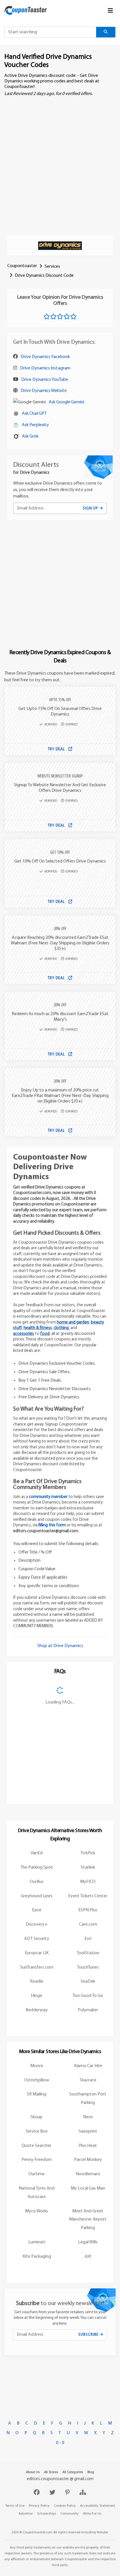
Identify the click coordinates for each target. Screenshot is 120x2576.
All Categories (73, 2472)
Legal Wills (88, 2242)
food (45, 1334)
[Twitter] (53, 2493)
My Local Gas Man (88, 2188)
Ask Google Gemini (66, 402)
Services (52, 267)
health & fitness (38, 1328)
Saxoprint (88, 2131)
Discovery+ (37, 1924)
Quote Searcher (37, 2146)
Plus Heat (88, 2146)
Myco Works (37, 2211)
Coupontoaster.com (38, 2532)
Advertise (26, 2514)
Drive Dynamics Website (44, 391)
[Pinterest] (68, 2493)
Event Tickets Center (88, 1896)
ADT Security (37, 1939)
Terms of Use (15, 2506)
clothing (61, 1328)
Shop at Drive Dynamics (60, 1646)
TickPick (88, 1853)
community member (48, 1497)
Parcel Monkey (88, 2160)
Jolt (88, 2257)
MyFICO (88, 1882)
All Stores (51, 2472)
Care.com (88, 1924)
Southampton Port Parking (88, 2099)
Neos (88, 2117)
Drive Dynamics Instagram (45, 368)
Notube (102, 2532)
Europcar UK (37, 1953)
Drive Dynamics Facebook (45, 357)
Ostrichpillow (37, 2080)
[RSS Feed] (83, 2493)
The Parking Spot (37, 1867)
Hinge (37, 1996)
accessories (24, 1334)
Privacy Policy (39, 2506)
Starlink (88, 1867)
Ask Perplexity (35, 425)
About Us (33, 2472)
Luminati (37, 2242)
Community (69, 2514)
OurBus (37, 1882)
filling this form (52, 1525)
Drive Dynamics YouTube (45, 380)
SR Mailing (37, 2094)
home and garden (73, 1322)
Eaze (37, 1910)
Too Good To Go (88, 1996)
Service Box (37, 2131)
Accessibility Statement (98, 2506)
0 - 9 (60, 2443)
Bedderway (37, 2010)
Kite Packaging (37, 2257)
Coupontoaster (22, 266)
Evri (88, 1939)
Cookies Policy (65, 2506)
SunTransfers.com (37, 1967)
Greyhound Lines (37, 1896)
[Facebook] (37, 2493)
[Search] (106, 32)
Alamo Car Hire (88, 2066)
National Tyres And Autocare (37, 2193)
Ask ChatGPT (34, 414)
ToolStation (88, 1953)
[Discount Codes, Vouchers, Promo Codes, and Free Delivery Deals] (26, 10)
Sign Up (91, 508)
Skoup (37, 2117)
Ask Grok (30, 436)
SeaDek (88, 1981)
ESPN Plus (88, 1910)
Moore (37, 2066)
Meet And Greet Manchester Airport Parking (88, 2220)
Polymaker (88, 2010)
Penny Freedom (37, 2160)
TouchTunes (88, 1967)
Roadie (37, 1981)
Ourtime (37, 2174)
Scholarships (46, 2514)
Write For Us (92, 2514)
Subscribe (89, 2335)
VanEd (37, 1853)
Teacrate (88, 2080)
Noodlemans (88, 2174)
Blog (91, 2472)
